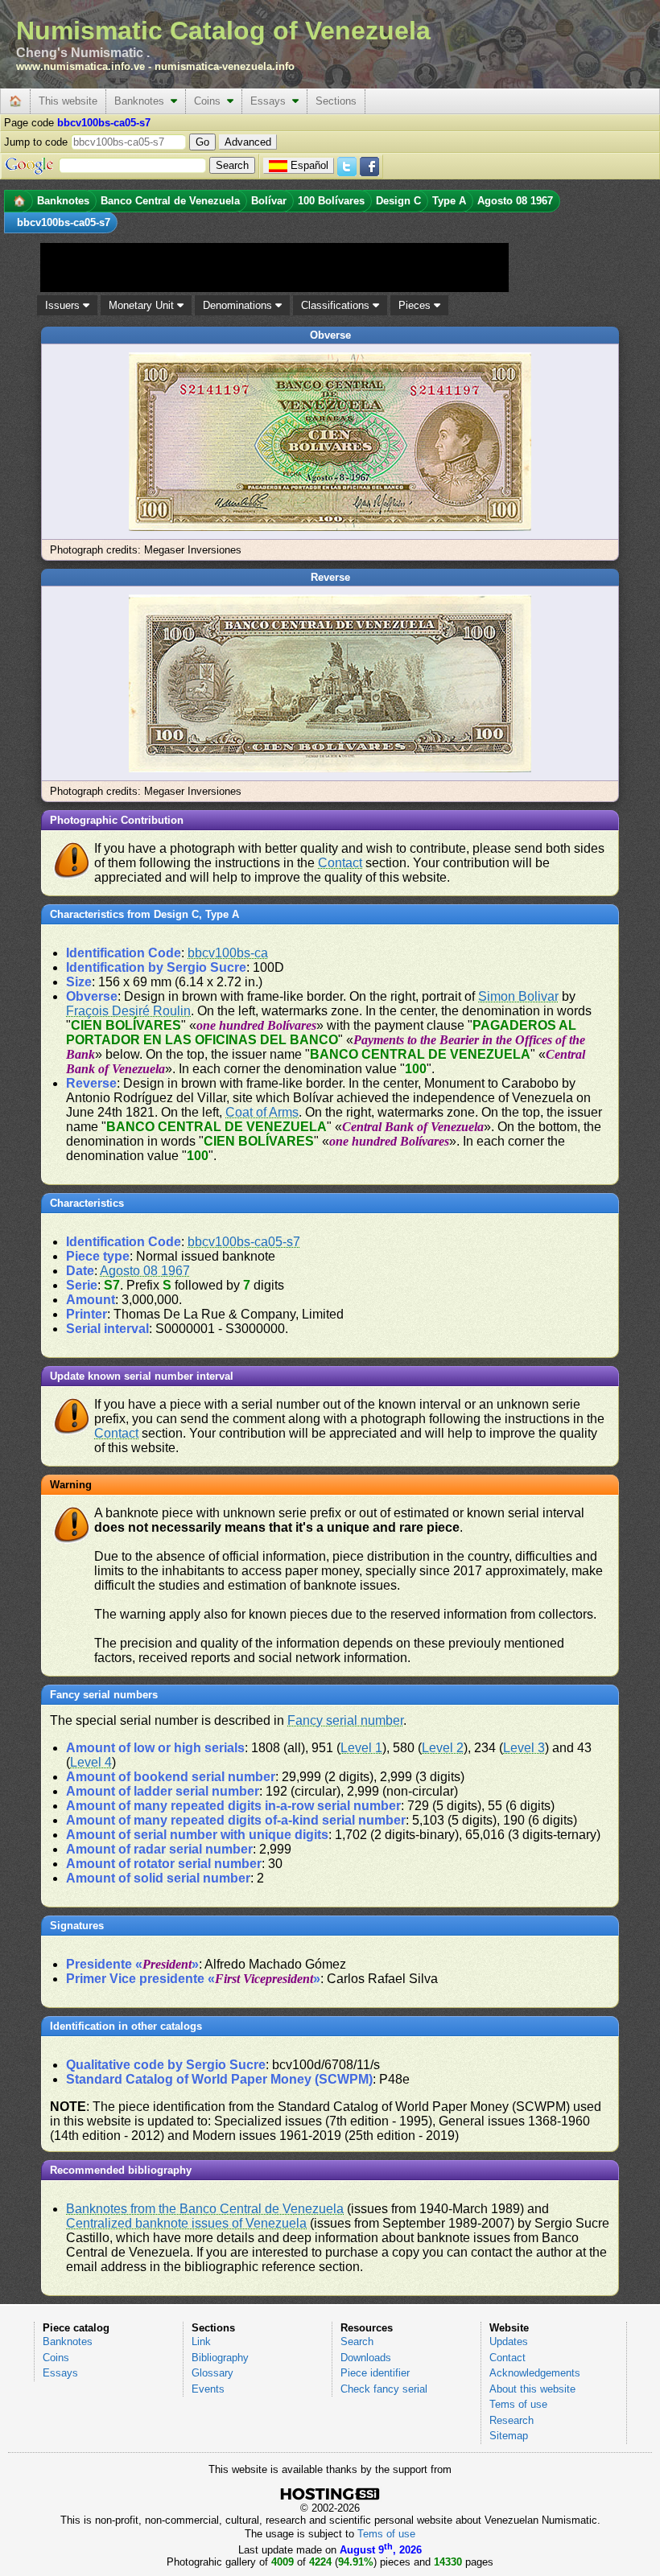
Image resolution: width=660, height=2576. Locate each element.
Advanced (248, 142)
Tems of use (518, 2404)
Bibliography (220, 2358)
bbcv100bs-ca (228, 953)
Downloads (366, 2358)
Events (208, 2389)
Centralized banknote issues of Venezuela (186, 2223)
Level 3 (524, 1748)
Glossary (212, 2373)
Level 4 (91, 1762)
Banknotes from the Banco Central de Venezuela (205, 2209)
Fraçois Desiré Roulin (128, 1011)
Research (512, 2420)
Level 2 (443, 1748)
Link (201, 2341)
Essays (271, 101)
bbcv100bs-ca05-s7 (244, 1242)
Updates (509, 2341)
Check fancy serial (384, 2389)
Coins (210, 101)
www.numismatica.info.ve (80, 66)
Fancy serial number (345, 1720)
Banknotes (142, 101)
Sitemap (509, 2436)
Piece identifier (375, 2373)
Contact (340, 863)
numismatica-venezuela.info (225, 66)
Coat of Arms (262, 1112)
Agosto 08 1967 (145, 1271)
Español (309, 165)
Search (357, 2341)
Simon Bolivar (518, 996)
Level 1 (361, 1748)
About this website (532, 2389)
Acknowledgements (535, 2373)
